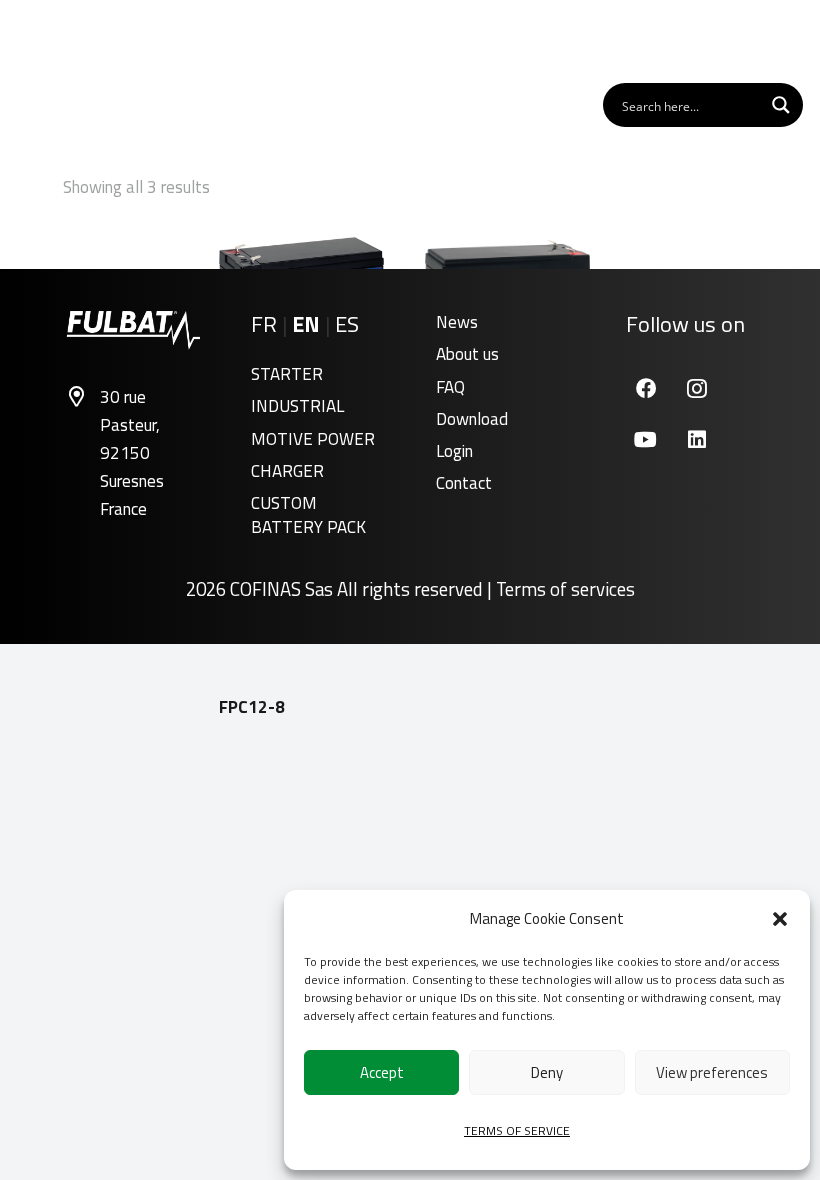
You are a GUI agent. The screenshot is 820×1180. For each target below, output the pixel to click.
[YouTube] (645, 439)
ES (347, 324)
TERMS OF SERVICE (517, 1130)
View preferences (712, 1072)
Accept (382, 1072)
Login (454, 451)
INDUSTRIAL (297, 406)
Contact (464, 483)
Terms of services (565, 589)
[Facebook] (645, 388)
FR (264, 324)
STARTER (287, 374)
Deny (547, 1072)
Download (472, 419)
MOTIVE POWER (313, 439)
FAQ (450, 387)
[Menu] (779, 40)
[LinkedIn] (696, 439)
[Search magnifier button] (781, 105)
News (457, 322)
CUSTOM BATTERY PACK (308, 515)
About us (467, 354)
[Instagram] (696, 388)
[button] (780, 919)
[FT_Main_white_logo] (79, 40)
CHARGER (287, 471)
